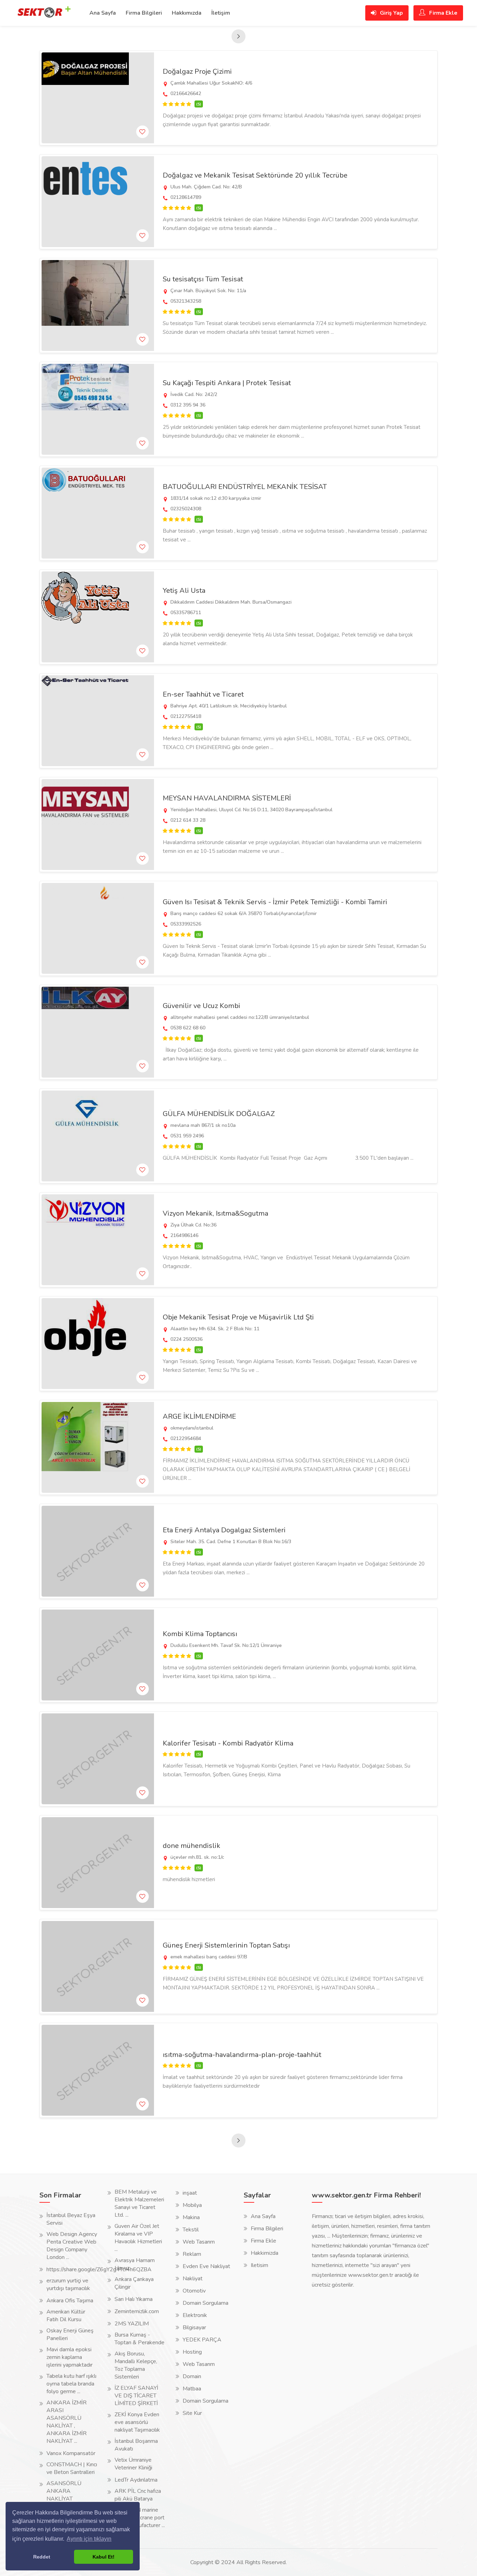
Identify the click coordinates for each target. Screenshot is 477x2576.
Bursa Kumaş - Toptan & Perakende (140, 2339)
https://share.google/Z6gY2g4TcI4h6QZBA (99, 2269)
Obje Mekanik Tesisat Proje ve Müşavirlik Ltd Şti (238, 1317)
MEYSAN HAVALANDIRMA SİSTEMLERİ (227, 798)
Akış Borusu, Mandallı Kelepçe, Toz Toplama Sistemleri (136, 2365)
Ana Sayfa (103, 13)
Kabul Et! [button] (104, 2557)
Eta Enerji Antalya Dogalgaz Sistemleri (224, 1530)
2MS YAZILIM (132, 2324)
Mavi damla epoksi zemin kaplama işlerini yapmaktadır (69, 2357)
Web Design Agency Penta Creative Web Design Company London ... (72, 2246)
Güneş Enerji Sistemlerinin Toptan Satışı (226, 1945)
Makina (191, 2217)
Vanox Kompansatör (71, 2453)
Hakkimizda (265, 2253)
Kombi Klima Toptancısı (200, 1634)
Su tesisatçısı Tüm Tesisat (203, 279)
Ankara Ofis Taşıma (70, 2301)
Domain (192, 2376)
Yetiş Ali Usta (184, 591)
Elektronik (195, 2315)
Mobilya (192, 2205)
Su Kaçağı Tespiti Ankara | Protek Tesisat (227, 383)
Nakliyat (193, 2279)
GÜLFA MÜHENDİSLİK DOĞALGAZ (219, 1114)
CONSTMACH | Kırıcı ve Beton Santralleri (72, 2468)
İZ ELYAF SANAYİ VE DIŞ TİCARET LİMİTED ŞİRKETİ (136, 2396)
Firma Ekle (443, 13)
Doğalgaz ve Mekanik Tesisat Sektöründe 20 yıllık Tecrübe (255, 175)
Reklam (192, 2254)
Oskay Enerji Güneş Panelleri (70, 2334)
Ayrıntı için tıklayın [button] (89, 2539)
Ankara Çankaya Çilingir (134, 2283)
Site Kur (192, 2413)
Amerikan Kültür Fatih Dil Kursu (66, 2316)
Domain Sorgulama (206, 2303)
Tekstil (191, 2230)
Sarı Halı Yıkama (134, 2299)
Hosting (192, 2352)
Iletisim (259, 2265)
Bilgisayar (194, 2327)
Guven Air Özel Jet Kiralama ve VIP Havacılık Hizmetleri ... (138, 2238)
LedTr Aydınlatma (136, 2480)
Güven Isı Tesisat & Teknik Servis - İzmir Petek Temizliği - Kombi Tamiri (275, 902)
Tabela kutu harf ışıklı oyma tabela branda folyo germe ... (71, 2384)
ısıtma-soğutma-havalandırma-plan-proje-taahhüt (242, 2055)
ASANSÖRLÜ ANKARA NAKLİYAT (64, 2491)
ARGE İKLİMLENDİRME (199, 1416)
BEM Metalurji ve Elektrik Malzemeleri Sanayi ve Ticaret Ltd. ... (139, 2203)
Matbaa (192, 2389)
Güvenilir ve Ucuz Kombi (201, 1006)
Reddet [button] (42, 2557)
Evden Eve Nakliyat (206, 2266)
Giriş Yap (391, 13)
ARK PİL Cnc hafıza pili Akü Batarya (138, 2495)
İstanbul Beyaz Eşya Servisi (71, 2219)
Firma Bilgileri (144, 13)
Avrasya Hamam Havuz (135, 2264)
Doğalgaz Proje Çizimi (197, 71)
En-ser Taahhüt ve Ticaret (203, 694)
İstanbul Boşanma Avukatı (136, 2445)
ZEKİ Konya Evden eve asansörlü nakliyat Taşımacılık (137, 2422)
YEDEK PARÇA (202, 2340)
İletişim (221, 13)
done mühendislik (192, 1846)
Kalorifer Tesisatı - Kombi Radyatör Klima (228, 1743)
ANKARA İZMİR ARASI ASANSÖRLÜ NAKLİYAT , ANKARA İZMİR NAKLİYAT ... (67, 2422)
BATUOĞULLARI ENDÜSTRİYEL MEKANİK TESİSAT (245, 487)
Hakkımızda (187, 13)
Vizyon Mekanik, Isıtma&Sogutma (215, 1213)
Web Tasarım (199, 2242)
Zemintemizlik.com (137, 2311)
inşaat (190, 2193)
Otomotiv (194, 2291)
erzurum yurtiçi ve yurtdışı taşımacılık (68, 2284)
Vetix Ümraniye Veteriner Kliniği (133, 2464)
